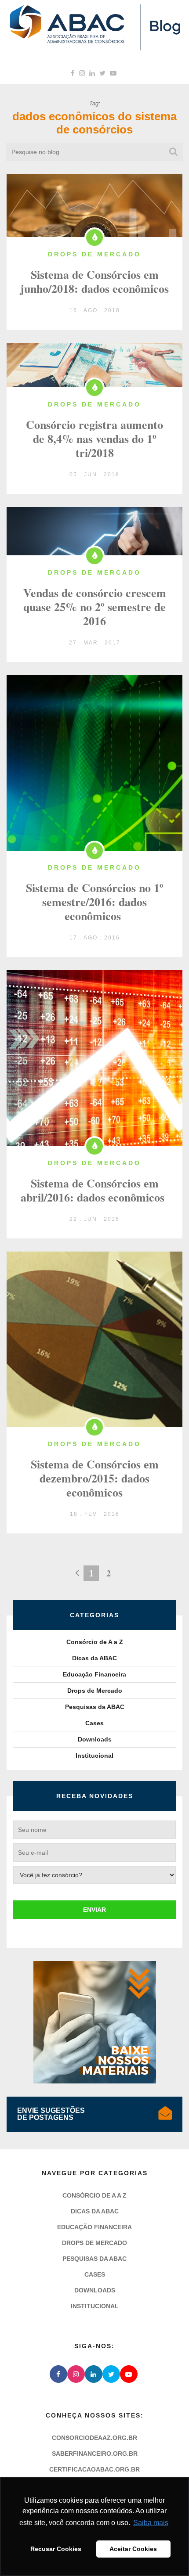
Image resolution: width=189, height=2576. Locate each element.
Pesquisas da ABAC (95, 1707)
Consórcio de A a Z (95, 1642)
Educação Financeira (94, 1674)
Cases (94, 1723)
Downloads (95, 1739)
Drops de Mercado (95, 1691)
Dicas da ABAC (94, 1658)
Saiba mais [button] (151, 2523)
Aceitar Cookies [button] (133, 2549)
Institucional (94, 1756)
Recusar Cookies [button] (56, 2549)
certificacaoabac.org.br (94, 2469)
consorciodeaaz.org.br (94, 2438)
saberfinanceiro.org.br (95, 2454)
